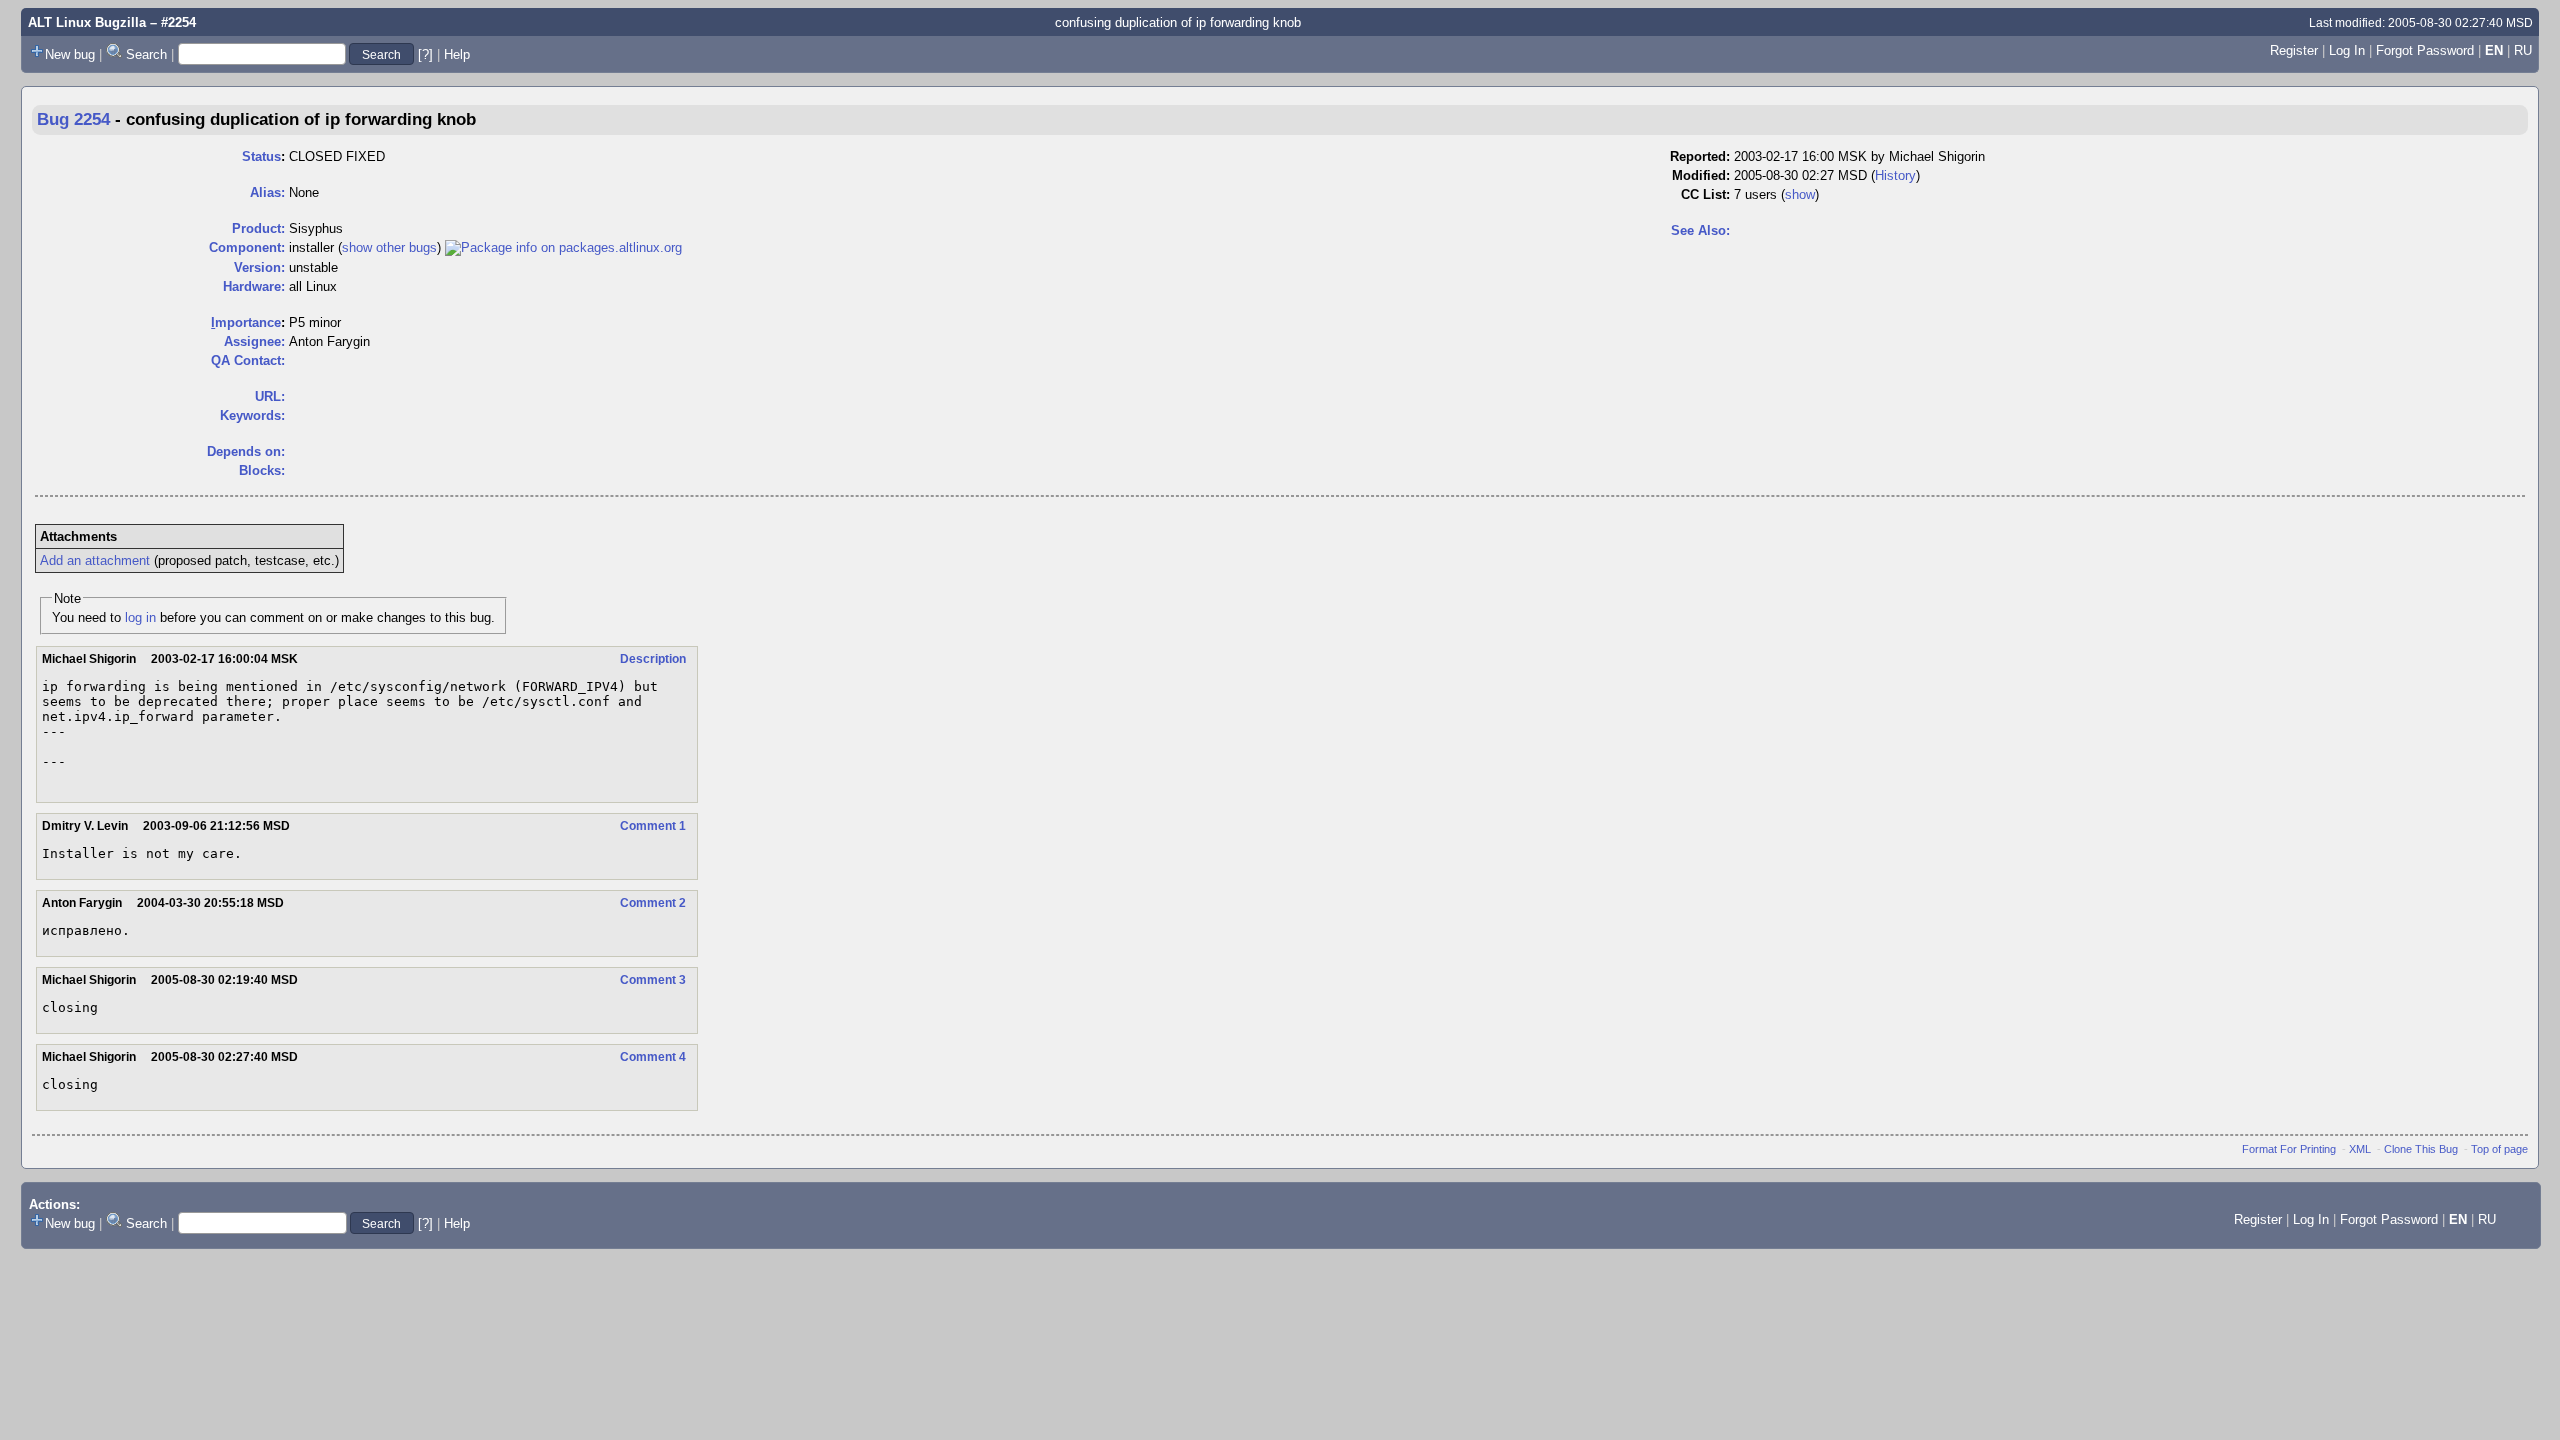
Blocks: (262, 470)
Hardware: (254, 286)
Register (2294, 50)
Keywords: (252, 415)
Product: (258, 228)
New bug (70, 54)
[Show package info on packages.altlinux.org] (563, 247)
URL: (270, 396)
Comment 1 (653, 826)
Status (261, 156)
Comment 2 (653, 903)
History (1895, 175)
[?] (425, 54)
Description (653, 659)
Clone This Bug (2421, 1149)
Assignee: (254, 341)
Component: (247, 247)
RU (2523, 50)
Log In (2347, 50)
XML (2360, 1149)
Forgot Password (2425, 50)
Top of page (2499, 1149)
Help (457, 54)
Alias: (267, 192)
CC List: (1705, 194)
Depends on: (246, 451)
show (1800, 194)
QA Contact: (248, 360)
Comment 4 (653, 1057)
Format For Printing (2289, 1149)
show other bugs (389, 247)
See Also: (1700, 230)
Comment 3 (653, 980)
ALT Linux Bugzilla (87, 22)
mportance (246, 322)
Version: (259, 267)
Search (146, 54)
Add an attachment (95, 560)
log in (140, 617)
